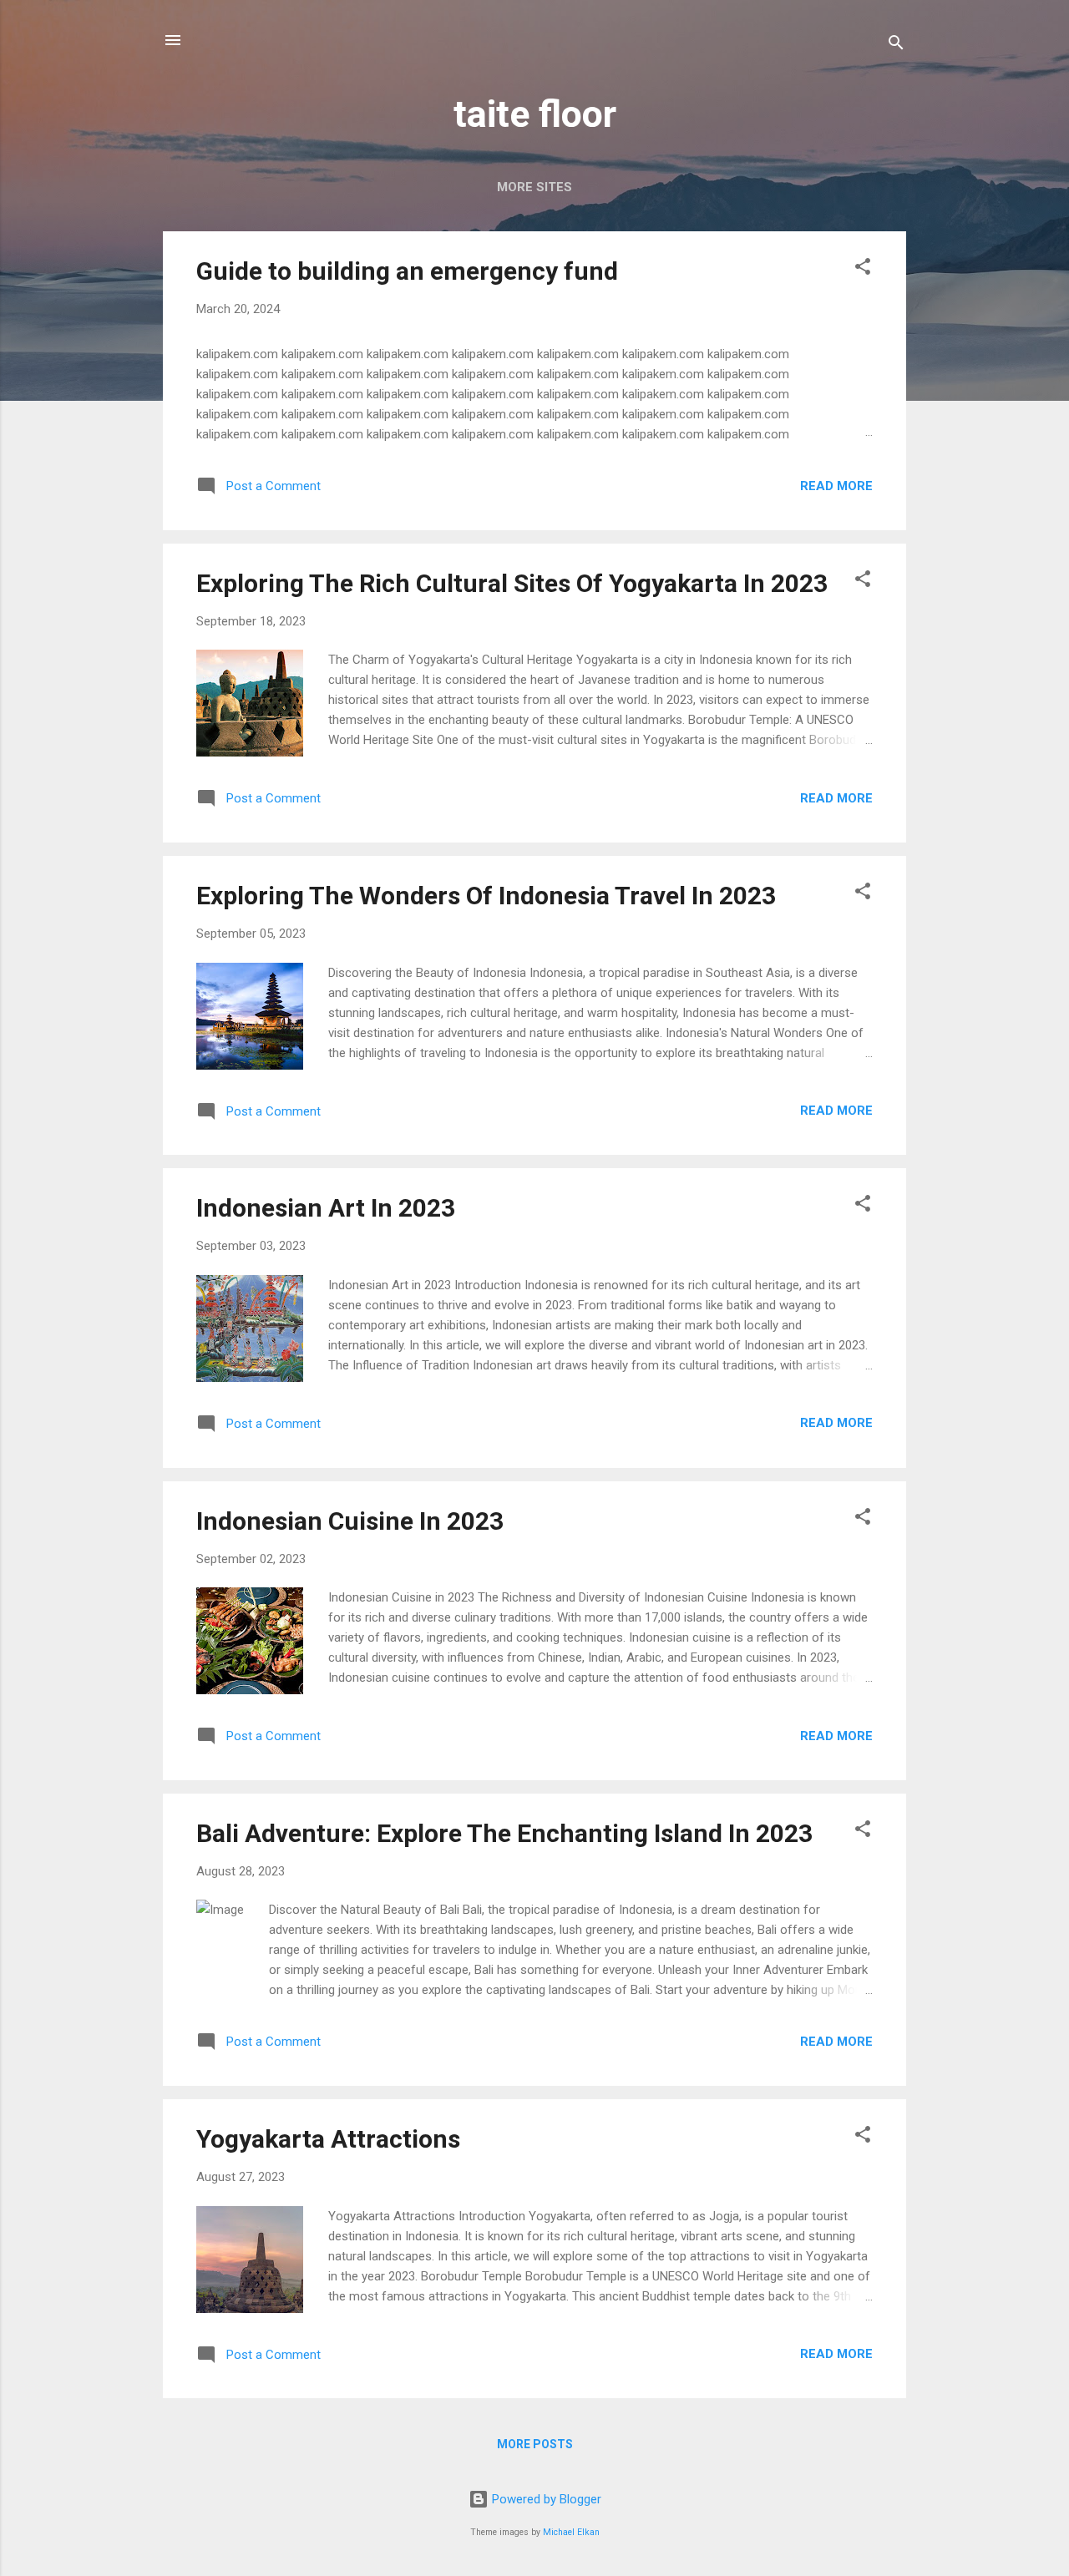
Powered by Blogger (545, 2499)
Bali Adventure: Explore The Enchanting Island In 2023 (504, 1833)
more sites (534, 187)
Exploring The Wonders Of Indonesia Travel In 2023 (486, 896)
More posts (535, 2444)
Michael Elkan (571, 2532)
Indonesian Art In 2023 (326, 1208)
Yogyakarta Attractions (328, 2139)
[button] (863, 269)
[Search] (896, 46)
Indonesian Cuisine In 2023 (350, 1521)
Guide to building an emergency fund (407, 271)
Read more (836, 486)
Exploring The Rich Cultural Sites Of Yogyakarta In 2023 (512, 583)
